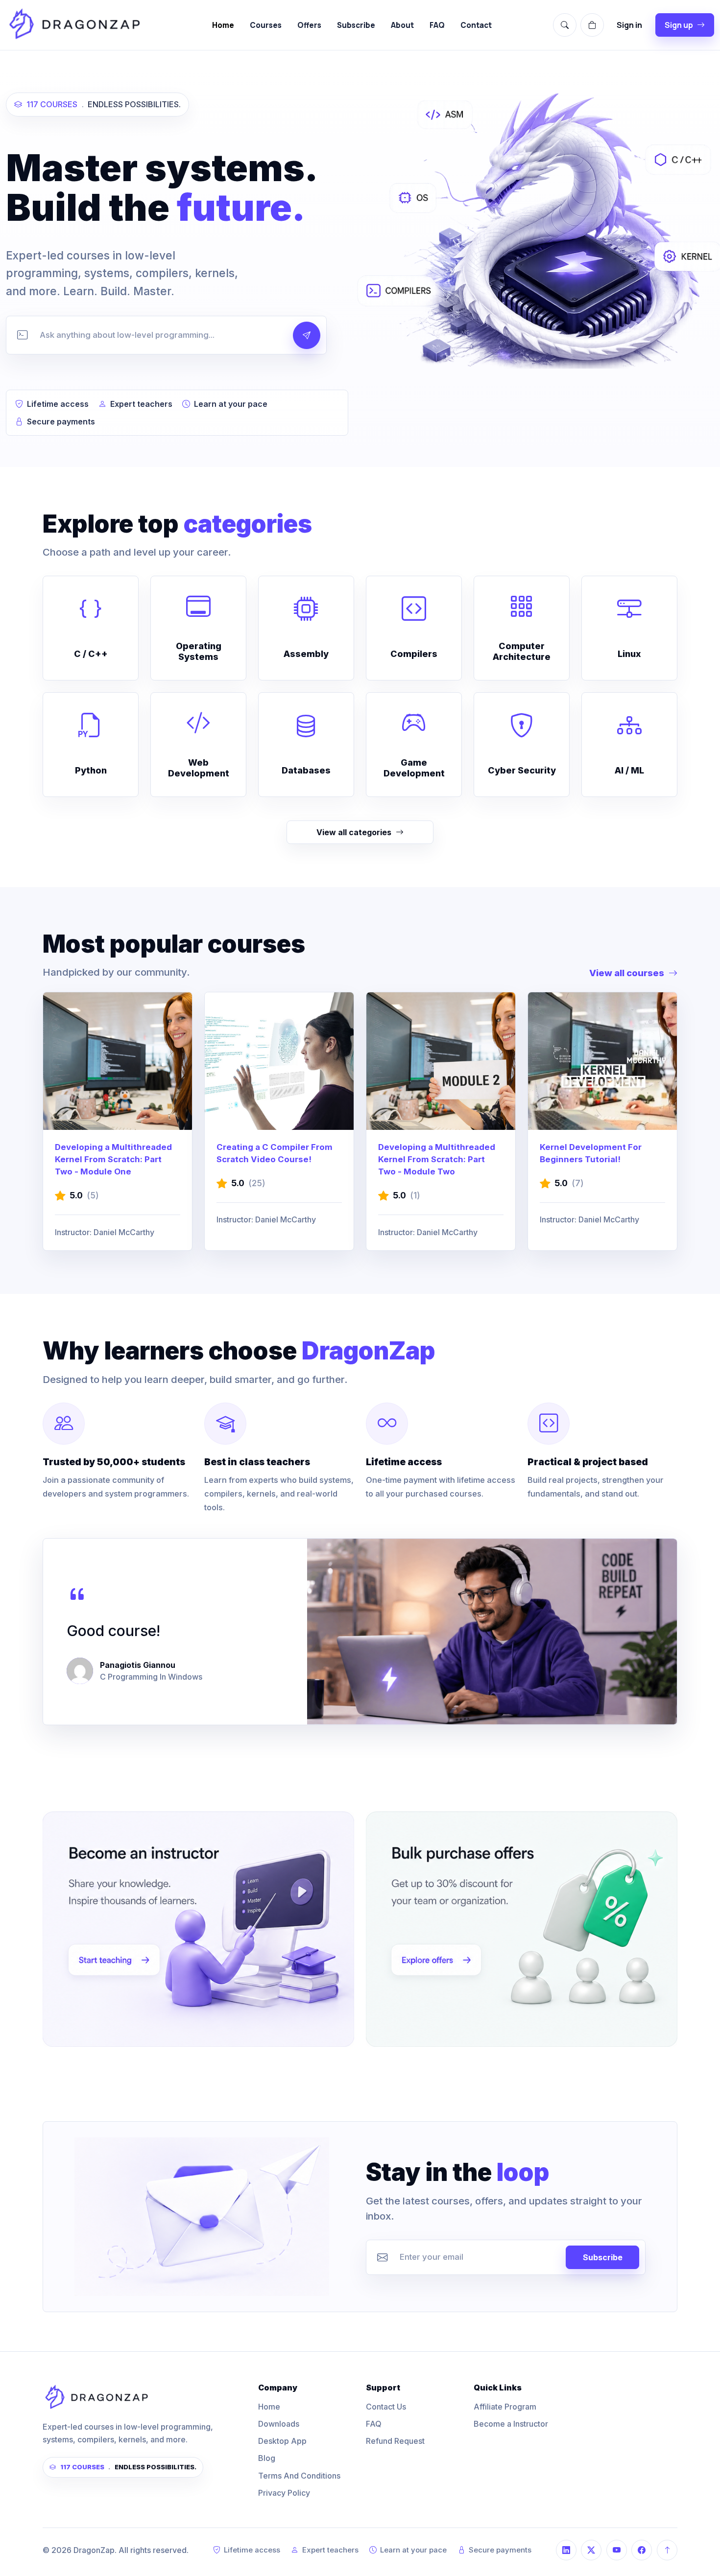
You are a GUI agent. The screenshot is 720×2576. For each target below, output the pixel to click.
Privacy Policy (284, 2493)
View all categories (354, 832)
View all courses (627, 973)
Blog (267, 2458)
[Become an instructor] (198, 1929)
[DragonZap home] (74, 25)
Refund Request (395, 2441)
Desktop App (282, 2441)
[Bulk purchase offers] (522, 1929)
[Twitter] (591, 2550)
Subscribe (356, 25)
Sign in (629, 25)
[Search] (565, 25)
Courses (266, 25)
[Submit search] (307, 335)
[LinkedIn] (566, 2550)
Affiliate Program (505, 2407)
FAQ (437, 25)
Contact (476, 25)
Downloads (279, 2424)
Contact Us (386, 2407)
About (402, 25)
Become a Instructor (511, 2424)
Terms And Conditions (299, 2476)
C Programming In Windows (151, 1677)
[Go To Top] (667, 2550)
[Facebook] (642, 2550)
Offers (309, 25)
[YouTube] (617, 2550)
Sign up (679, 25)
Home (223, 25)
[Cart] (592, 25)
